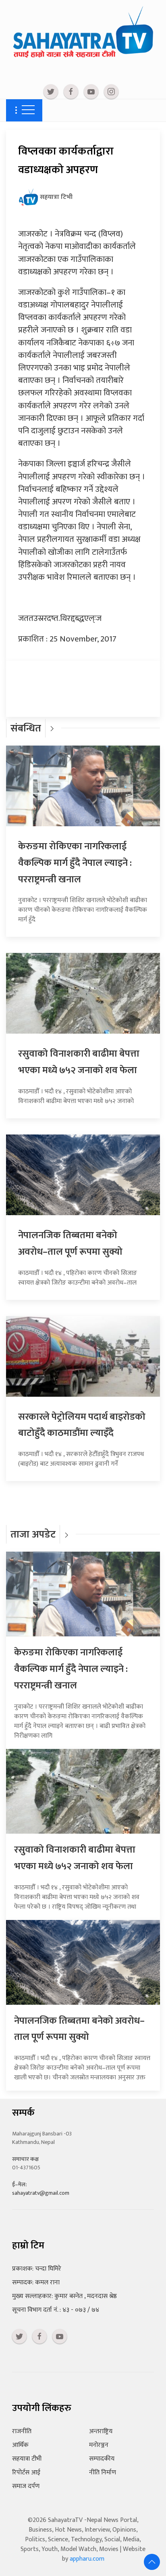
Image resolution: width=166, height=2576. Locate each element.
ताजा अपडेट (33, 1535)
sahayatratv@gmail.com (41, 2193)
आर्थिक (20, 2445)
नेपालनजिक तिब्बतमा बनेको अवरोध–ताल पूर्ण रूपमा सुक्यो (70, 1244)
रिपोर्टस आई (26, 2473)
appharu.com (87, 2559)
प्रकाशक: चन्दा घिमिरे (37, 2269)
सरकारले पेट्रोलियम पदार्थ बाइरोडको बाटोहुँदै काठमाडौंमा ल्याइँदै (82, 1425)
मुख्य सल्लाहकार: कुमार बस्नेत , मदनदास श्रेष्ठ (64, 2296)
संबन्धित (26, 728)
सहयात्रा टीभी (27, 2459)
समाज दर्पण (26, 2486)
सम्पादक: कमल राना (36, 2282)
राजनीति (22, 2431)
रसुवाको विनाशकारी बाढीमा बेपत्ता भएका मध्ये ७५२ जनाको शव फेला (79, 1062)
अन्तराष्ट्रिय (101, 2431)
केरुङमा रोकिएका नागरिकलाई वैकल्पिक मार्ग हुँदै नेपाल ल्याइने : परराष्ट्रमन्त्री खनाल (75, 863)
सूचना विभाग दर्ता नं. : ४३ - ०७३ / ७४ (56, 2310)
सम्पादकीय (102, 2459)
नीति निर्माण (103, 2473)
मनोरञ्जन (99, 2445)
